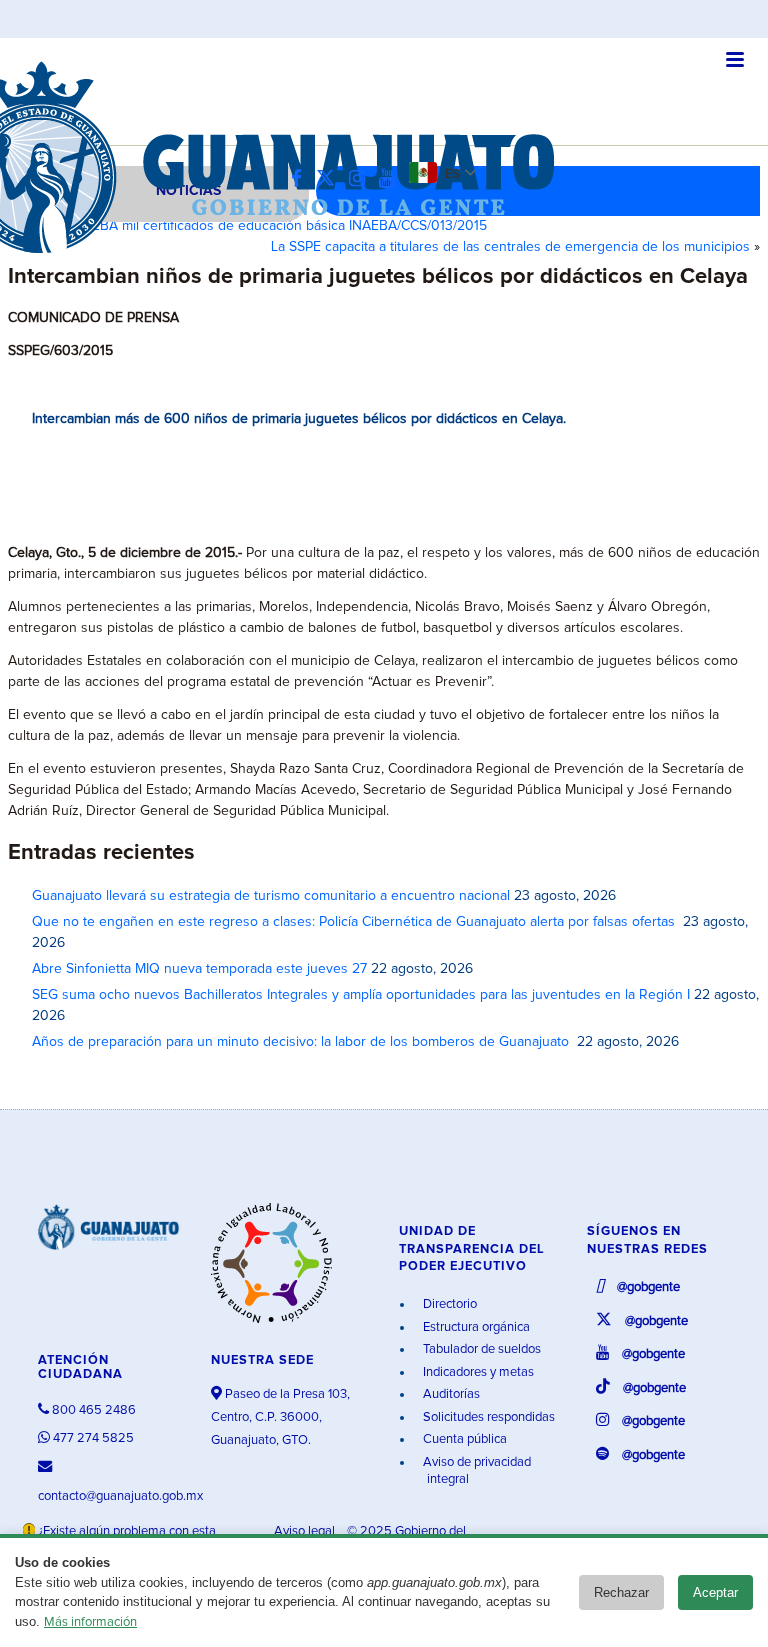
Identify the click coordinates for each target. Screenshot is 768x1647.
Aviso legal (306, 1531)
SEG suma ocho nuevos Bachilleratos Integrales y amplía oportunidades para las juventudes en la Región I (361, 995)
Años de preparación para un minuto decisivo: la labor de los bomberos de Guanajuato (302, 1042)
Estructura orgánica (475, 1327)
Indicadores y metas (477, 1372)
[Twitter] (330, 179)
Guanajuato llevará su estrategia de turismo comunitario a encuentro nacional (271, 896)
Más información (90, 1622)
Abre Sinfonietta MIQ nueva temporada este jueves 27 (199, 969)
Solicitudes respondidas (487, 1417)
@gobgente (647, 1287)
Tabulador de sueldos (480, 1349)
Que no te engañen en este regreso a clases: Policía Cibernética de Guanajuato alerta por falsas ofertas (355, 922)
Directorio (448, 1304)
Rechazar (621, 1592)
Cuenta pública (463, 1439)
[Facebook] (301, 179)
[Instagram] (362, 179)
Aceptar (715, 1592)
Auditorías (450, 1394)
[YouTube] (392, 179)
